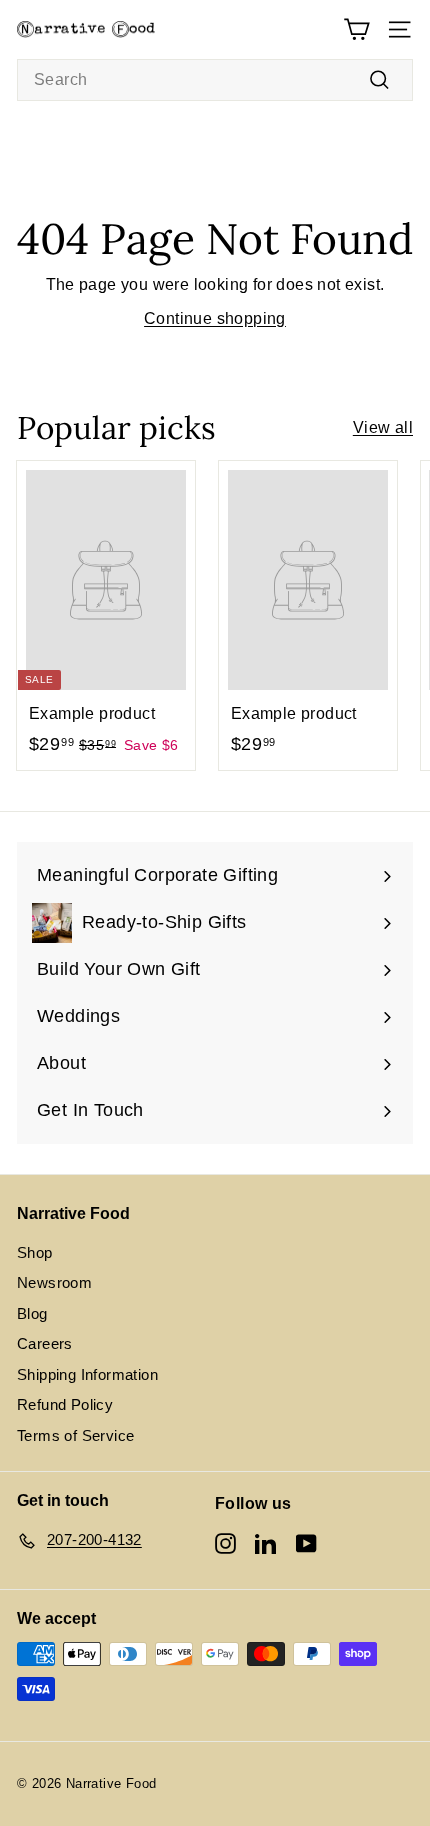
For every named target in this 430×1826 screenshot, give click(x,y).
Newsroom (54, 1282)
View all (383, 427)
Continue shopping (215, 318)
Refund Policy (65, 1404)
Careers (45, 1343)
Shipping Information (87, 1374)
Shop (35, 1252)
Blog (32, 1313)
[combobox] (215, 80)
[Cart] (356, 29)
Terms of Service (75, 1435)
